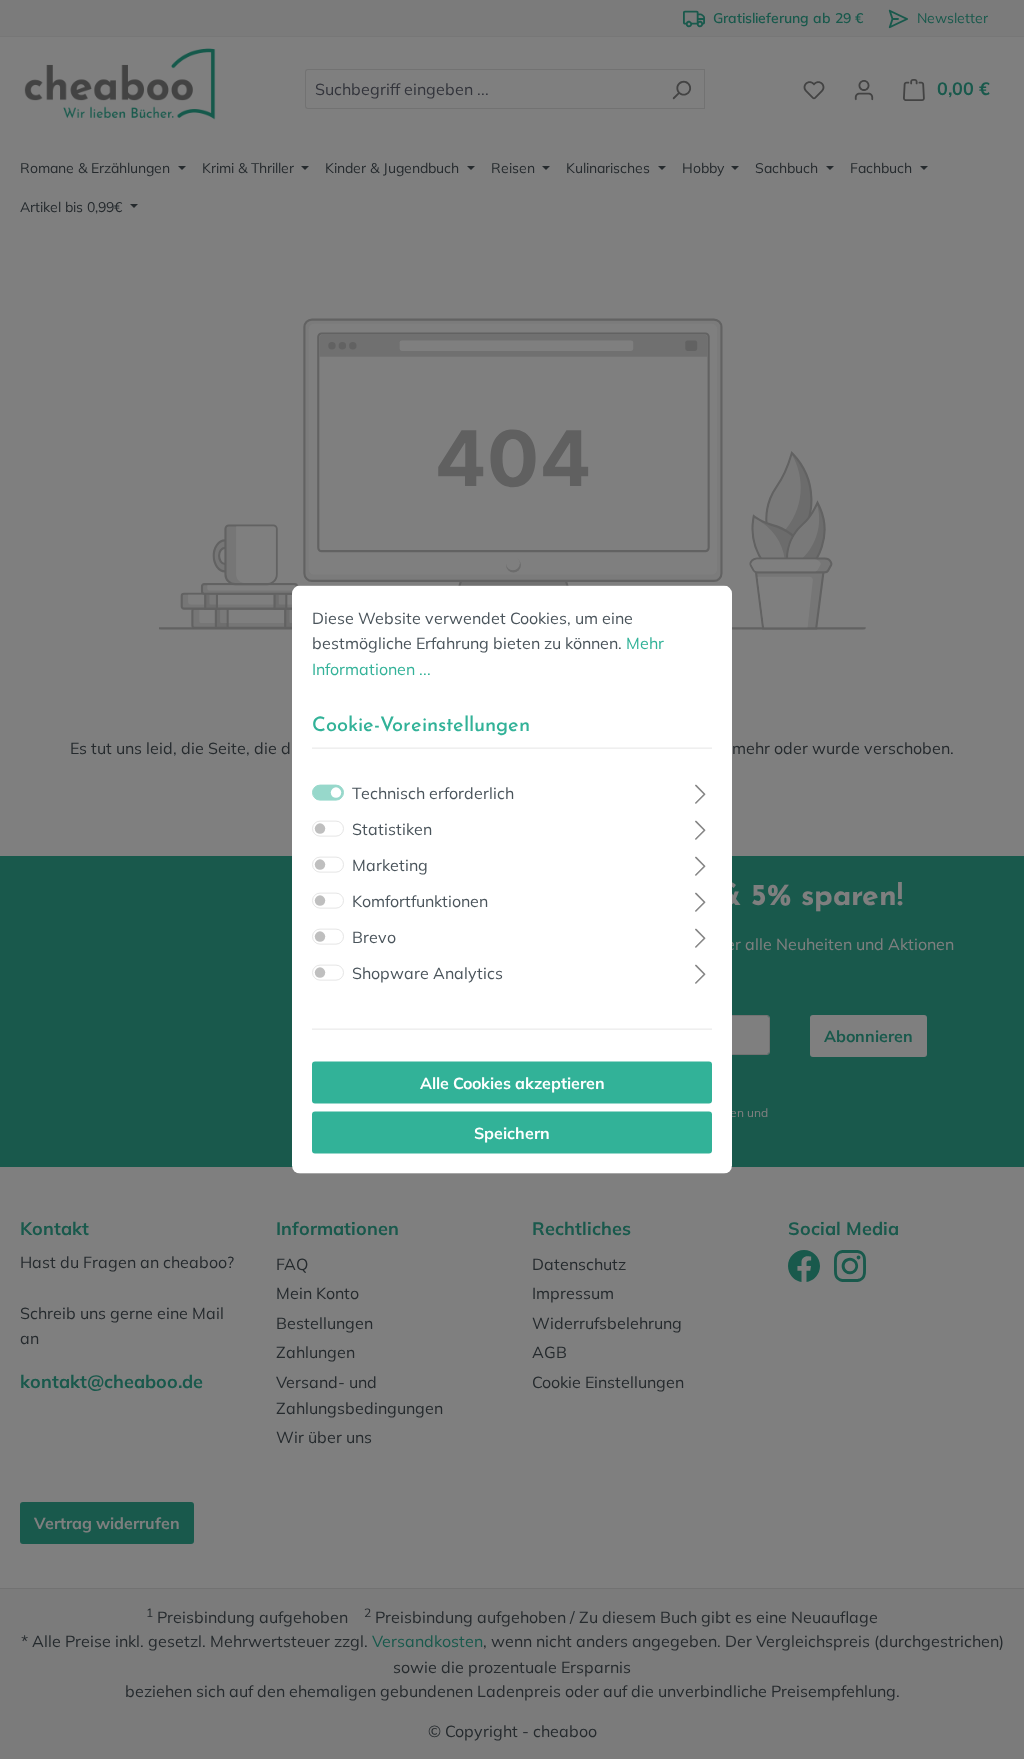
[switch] (328, 829)
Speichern (512, 1133)
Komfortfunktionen (420, 901)
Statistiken (392, 829)
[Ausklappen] (700, 791)
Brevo (374, 937)
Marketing (390, 865)
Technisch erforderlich (433, 793)
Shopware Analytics (427, 973)
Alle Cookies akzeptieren (512, 1083)
